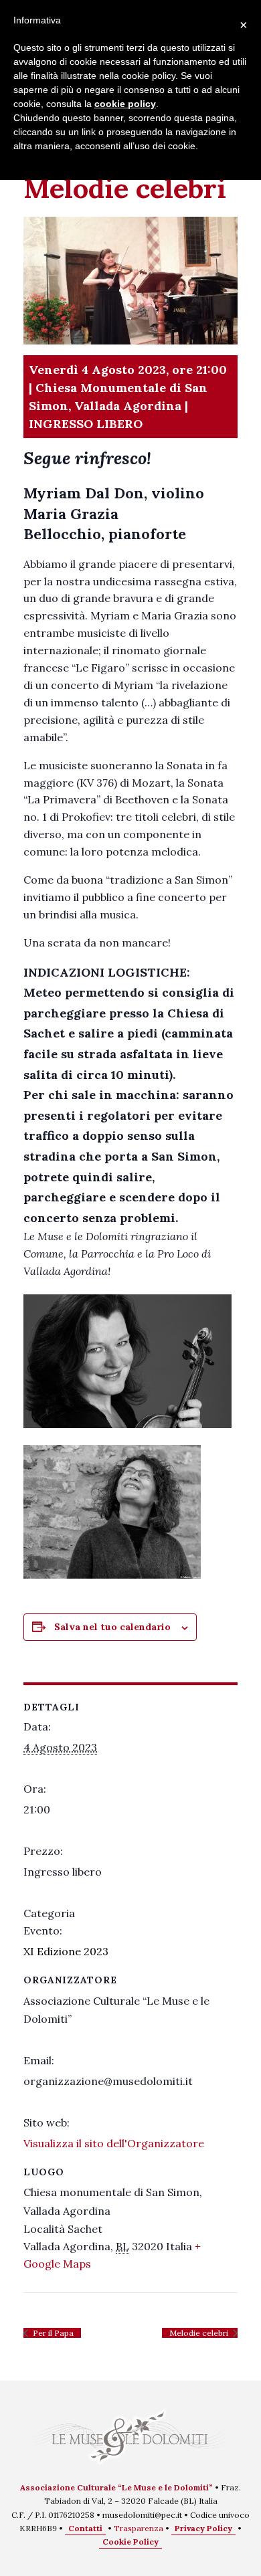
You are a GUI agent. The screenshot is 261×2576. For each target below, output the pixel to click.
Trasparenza (139, 2528)
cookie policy (125, 104)
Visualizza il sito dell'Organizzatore (114, 2143)
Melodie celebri (200, 2333)
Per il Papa (52, 2333)
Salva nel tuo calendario (112, 1627)
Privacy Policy (203, 2528)
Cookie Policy (130, 2542)
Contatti (85, 2528)
